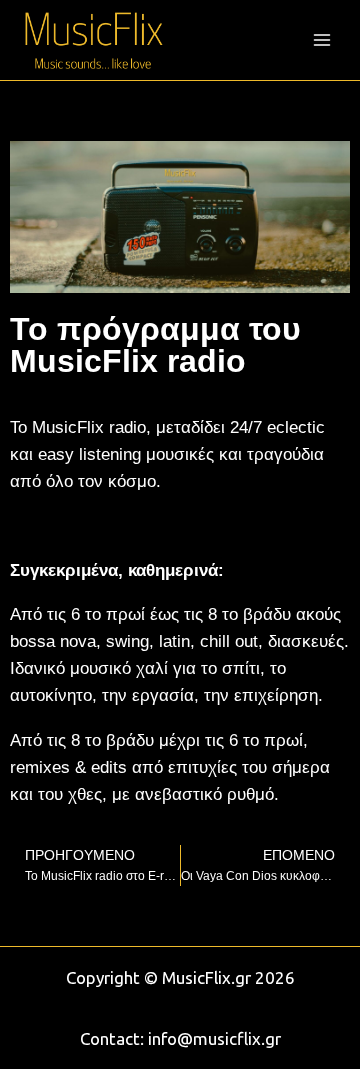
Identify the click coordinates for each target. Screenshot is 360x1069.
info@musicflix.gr (214, 1038)
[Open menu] (321, 39)
